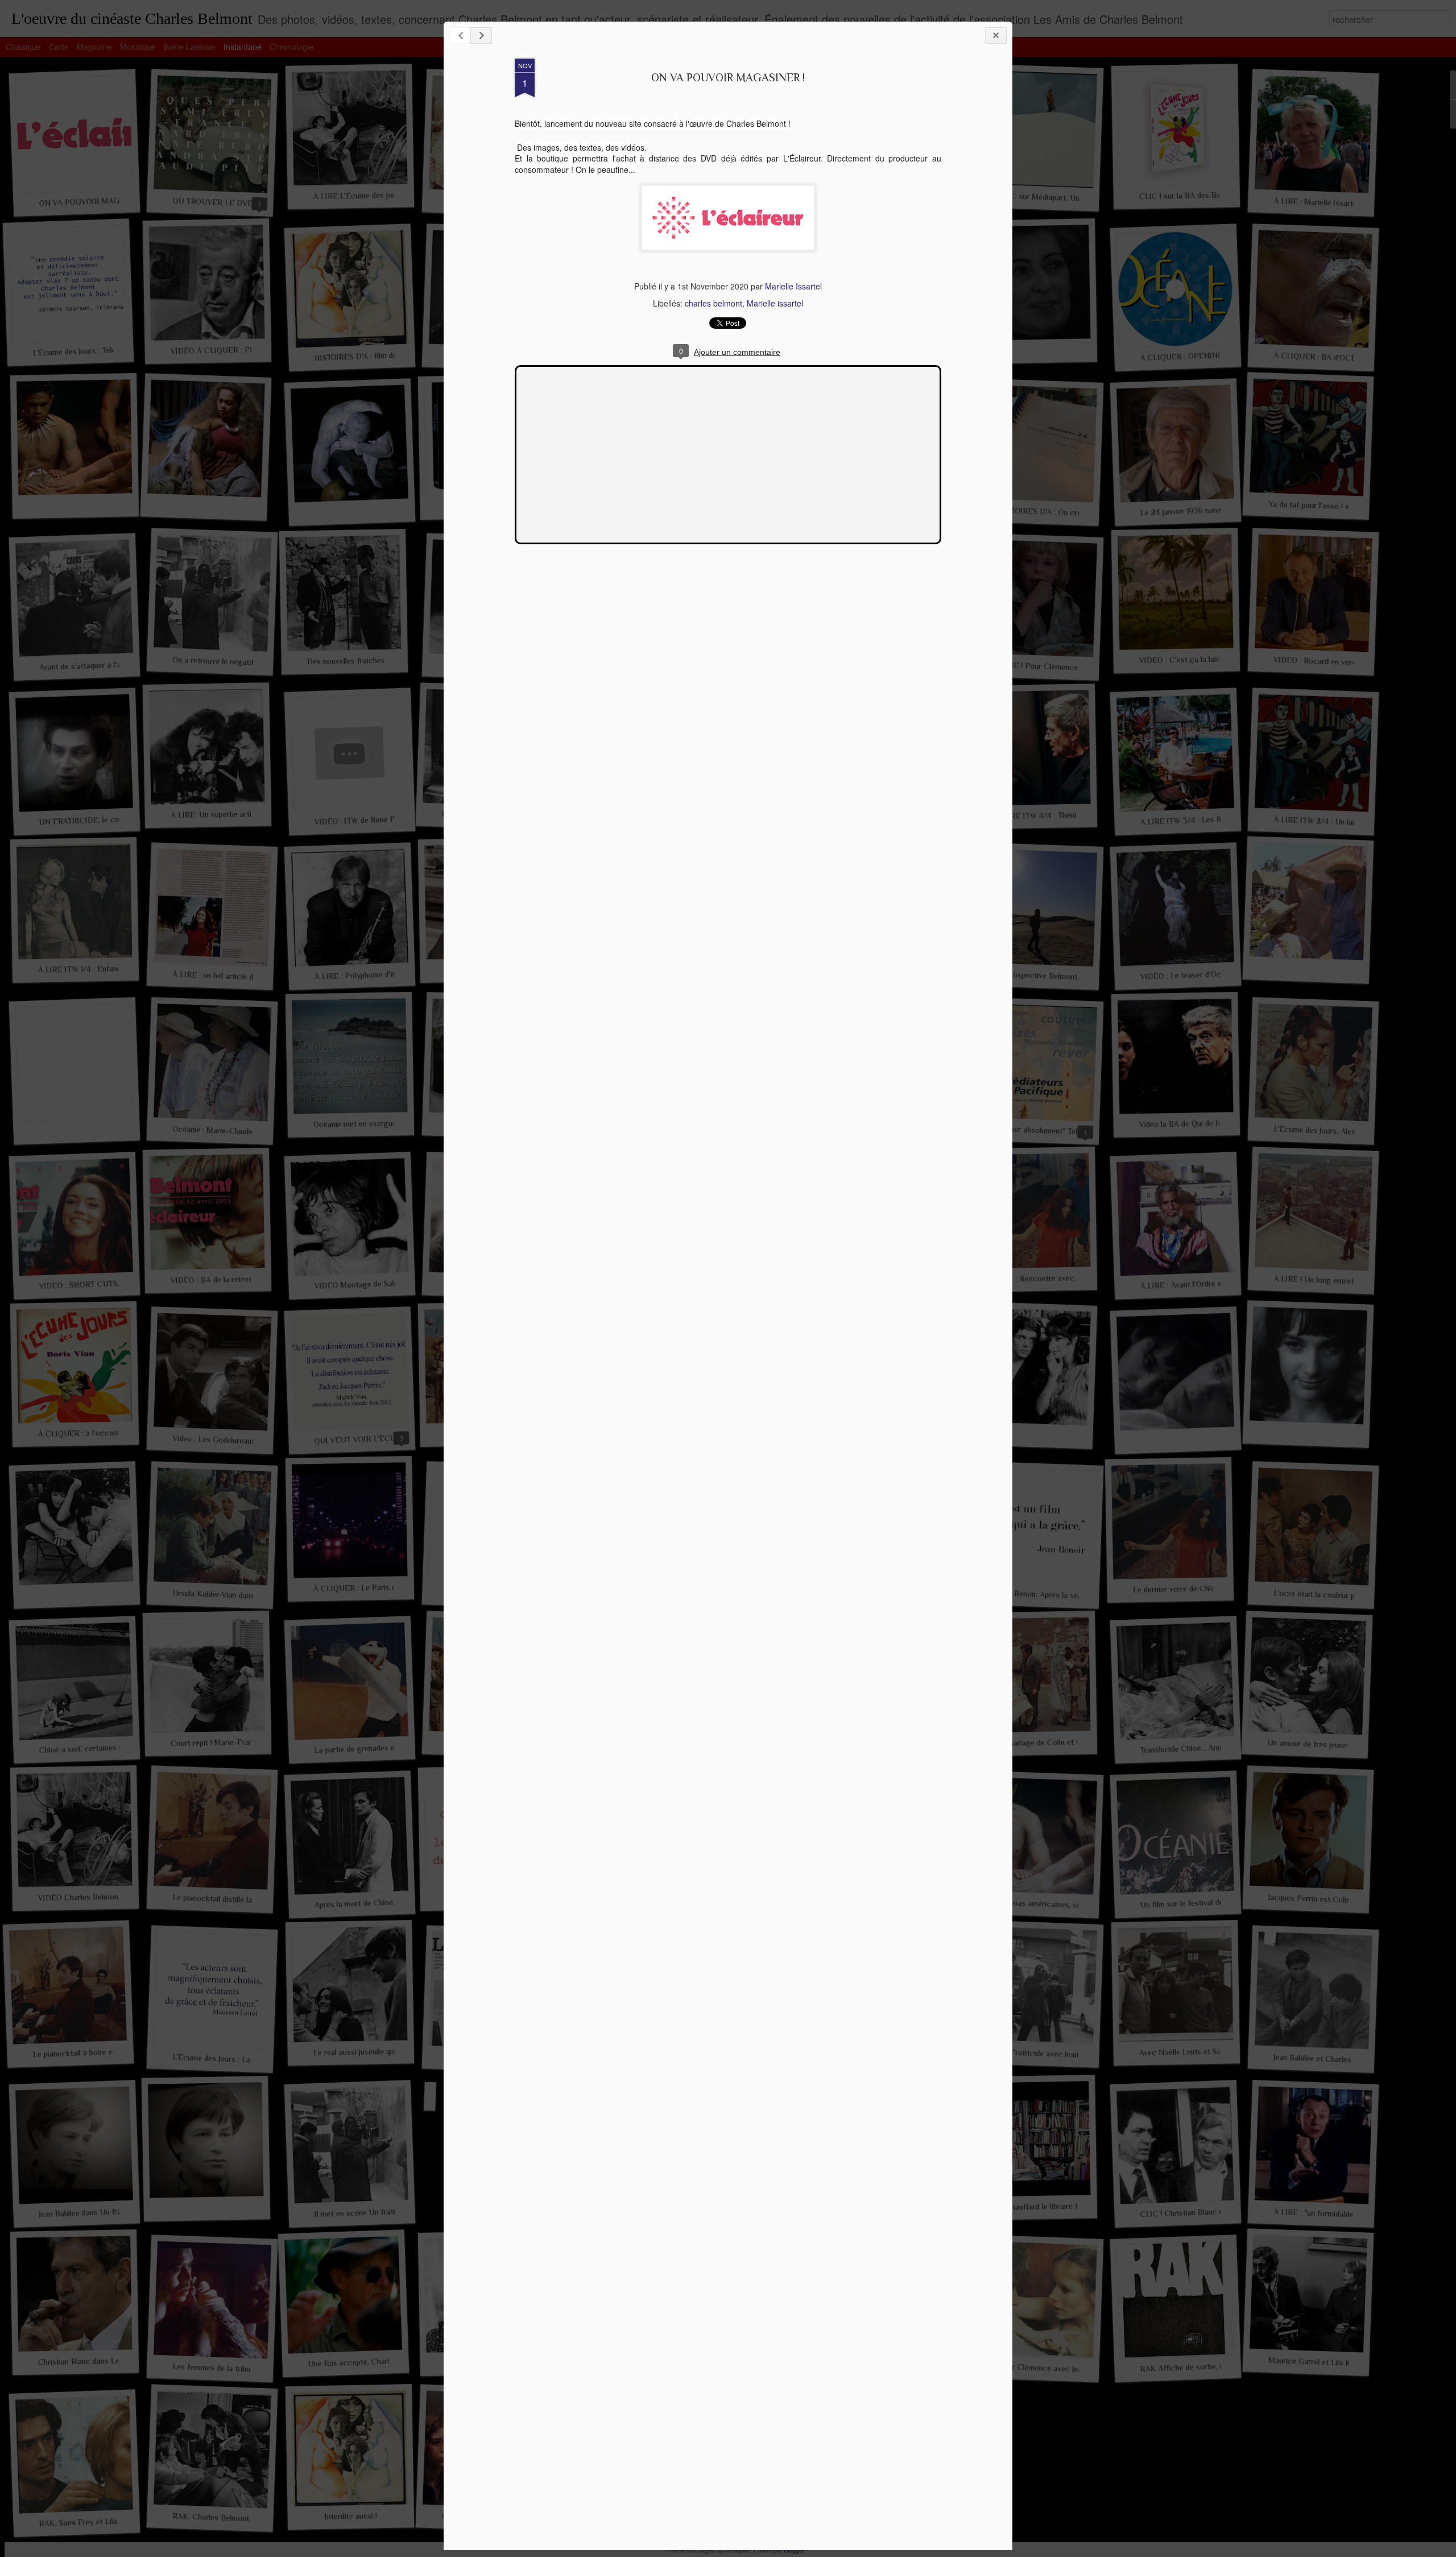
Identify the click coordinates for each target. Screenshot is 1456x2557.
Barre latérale (190, 47)
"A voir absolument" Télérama (1048, 1131)
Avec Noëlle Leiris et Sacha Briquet (1200, 2051)
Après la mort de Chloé (353, 1903)
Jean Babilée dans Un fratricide (91, 2212)
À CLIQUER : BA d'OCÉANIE (1324, 357)
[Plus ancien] (481, 36)
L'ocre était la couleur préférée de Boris (1342, 1595)
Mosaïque (138, 47)
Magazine (94, 47)
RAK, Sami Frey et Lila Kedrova (93, 2522)
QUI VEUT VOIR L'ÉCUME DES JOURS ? (385, 1439)
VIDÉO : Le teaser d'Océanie (1189, 975)
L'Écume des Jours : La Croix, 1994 (232, 2059)
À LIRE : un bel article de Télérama (231, 976)
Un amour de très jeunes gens (1318, 1744)
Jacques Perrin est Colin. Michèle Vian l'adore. (1347, 1900)
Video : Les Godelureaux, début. (226, 1440)
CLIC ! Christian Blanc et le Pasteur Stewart (1216, 2211)
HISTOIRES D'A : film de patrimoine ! (376, 356)
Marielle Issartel (793, 286)
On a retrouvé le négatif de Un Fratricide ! (244, 662)
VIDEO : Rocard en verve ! (1319, 661)
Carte (59, 47)
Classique (23, 47)
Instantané (243, 47)
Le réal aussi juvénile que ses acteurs (377, 2051)
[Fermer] (996, 36)
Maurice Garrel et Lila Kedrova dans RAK (1339, 2363)
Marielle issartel (775, 303)
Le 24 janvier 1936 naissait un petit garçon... (1215, 510)
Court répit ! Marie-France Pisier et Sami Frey (250, 1742)
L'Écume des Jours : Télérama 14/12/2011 (101, 350)
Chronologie (291, 47)
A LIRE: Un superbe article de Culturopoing (245, 814)
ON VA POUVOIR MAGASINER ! (728, 77)
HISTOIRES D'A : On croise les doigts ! (1065, 512)
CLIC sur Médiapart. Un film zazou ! (1060, 198)
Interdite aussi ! (351, 2516)
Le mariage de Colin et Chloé (1046, 1742)
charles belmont (713, 303)
